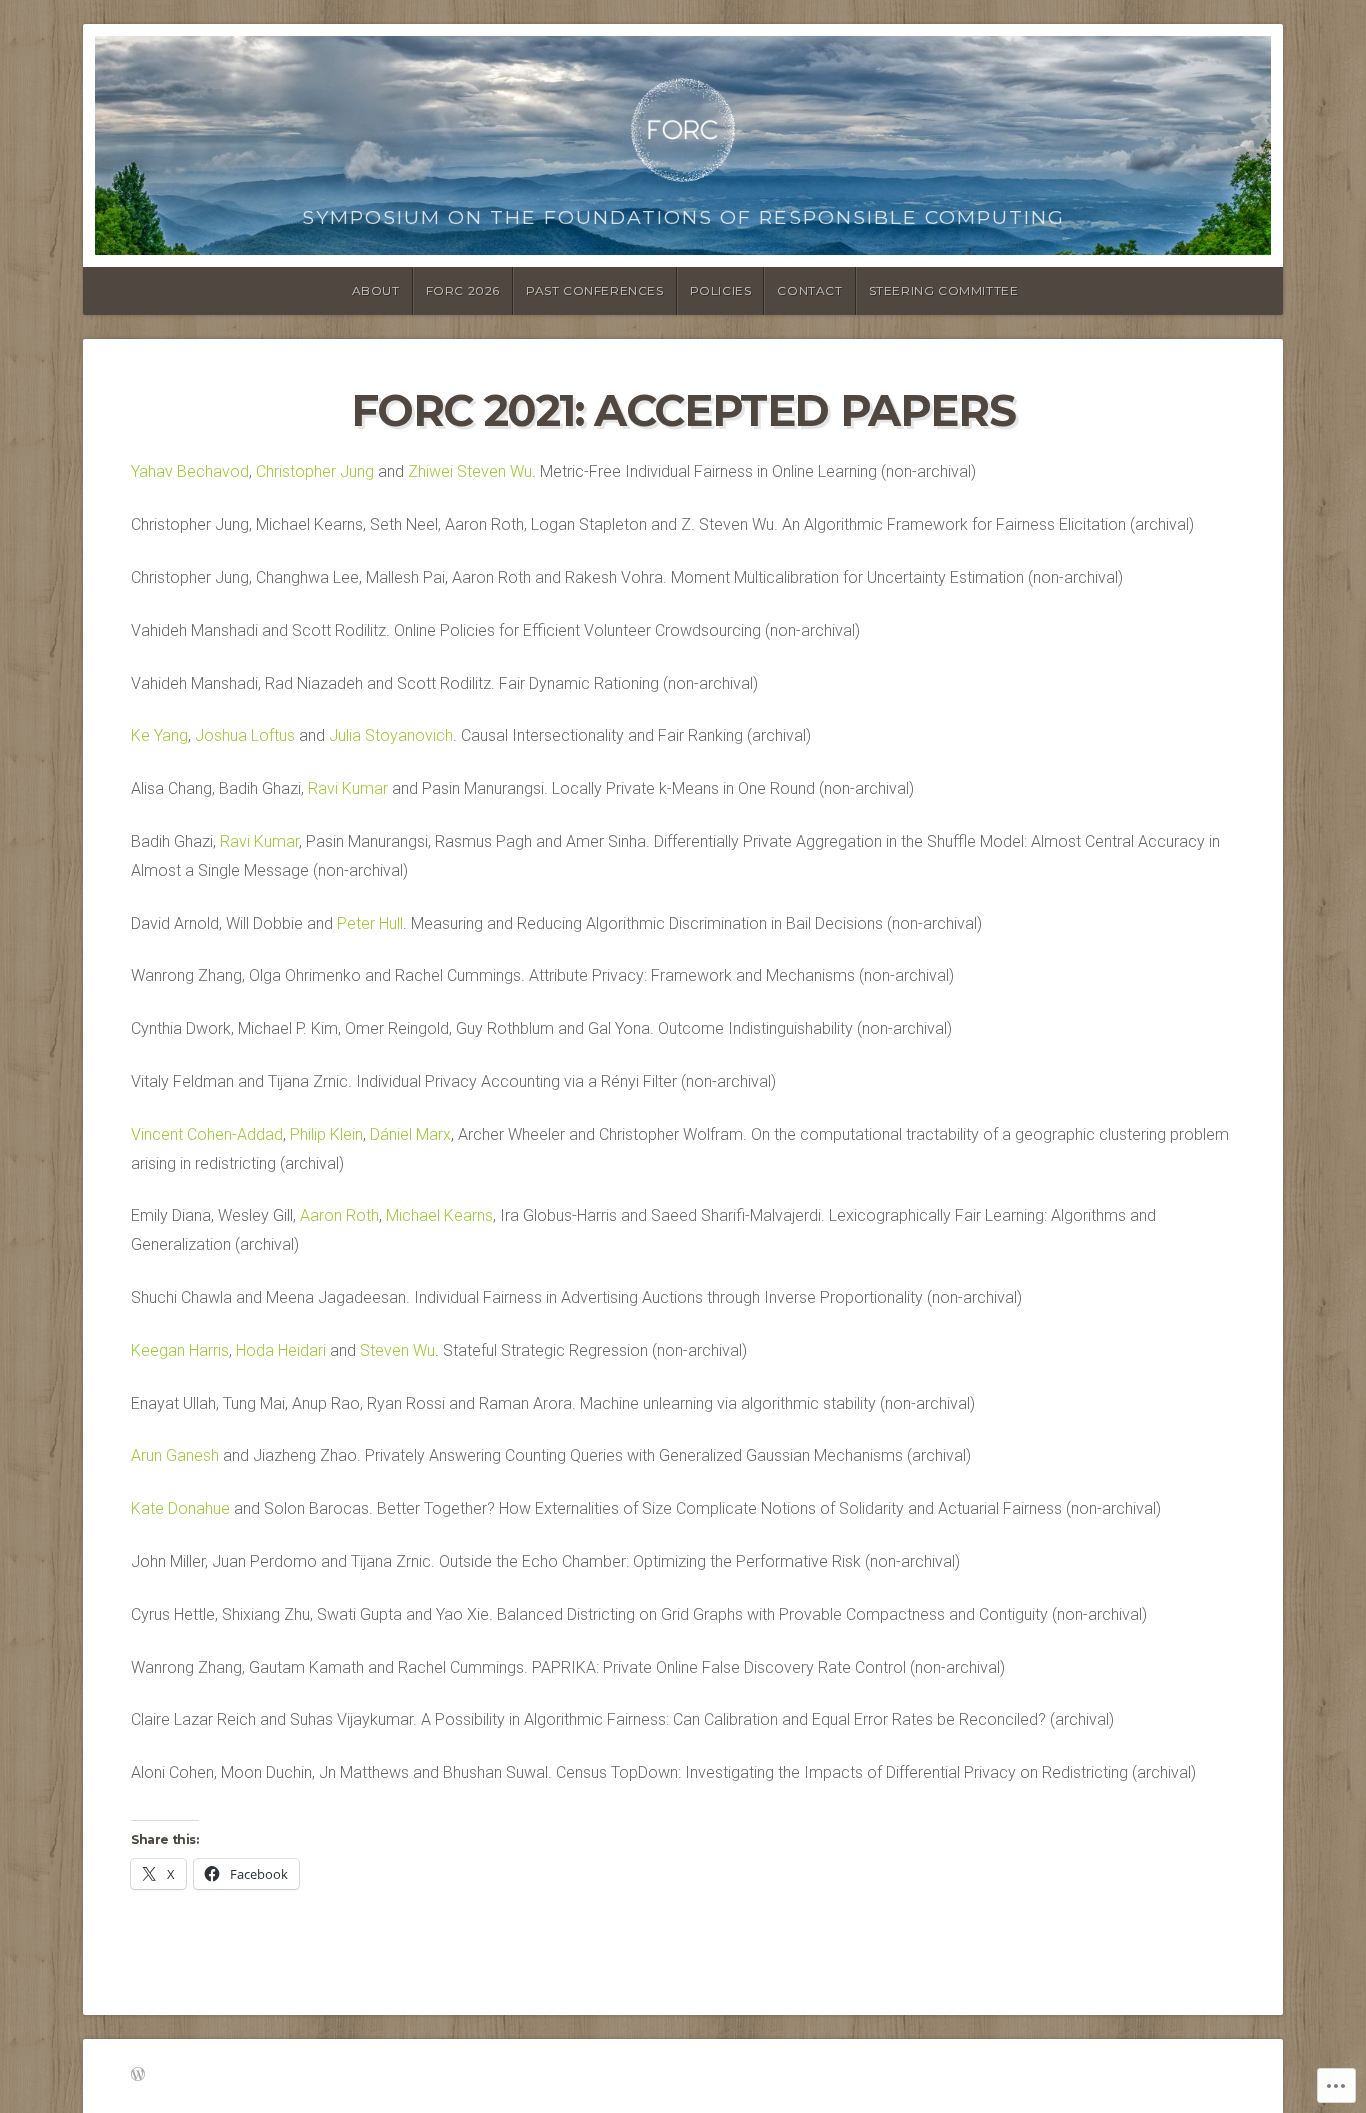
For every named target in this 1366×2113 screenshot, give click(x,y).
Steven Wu (397, 1350)
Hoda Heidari (281, 1350)
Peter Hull (370, 923)
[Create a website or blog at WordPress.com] (138, 2075)
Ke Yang (159, 735)
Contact (809, 290)
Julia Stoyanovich (391, 735)
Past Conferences (595, 290)
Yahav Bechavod (190, 471)
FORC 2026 (463, 290)
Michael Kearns (439, 1215)
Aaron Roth (339, 1215)
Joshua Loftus (245, 735)
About (376, 290)
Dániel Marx (410, 1134)
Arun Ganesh (175, 1455)
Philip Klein (326, 1134)
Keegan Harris (180, 1350)
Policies (721, 290)
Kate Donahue (180, 1508)
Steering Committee (944, 290)
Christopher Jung (315, 471)
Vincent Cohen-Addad (207, 1134)
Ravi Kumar (348, 788)
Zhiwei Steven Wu (470, 471)
